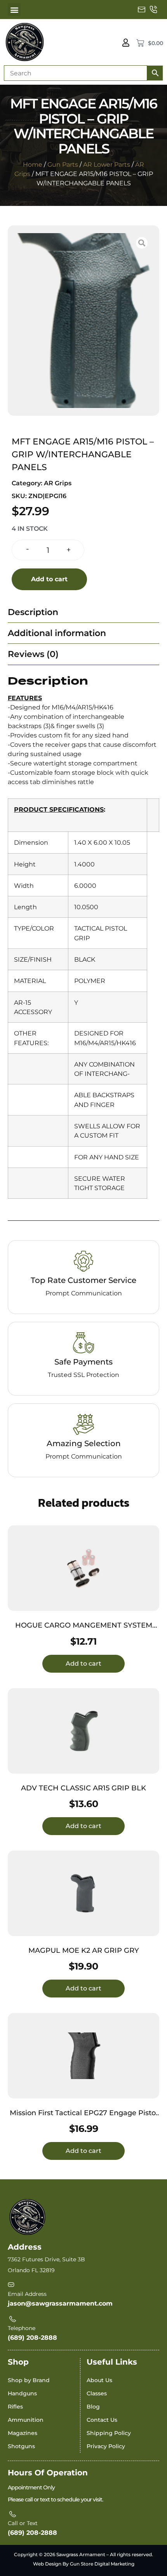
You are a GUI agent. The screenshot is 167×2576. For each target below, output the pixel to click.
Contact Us (102, 2420)
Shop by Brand (29, 2380)
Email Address (27, 2294)
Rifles (15, 2407)
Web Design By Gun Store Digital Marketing (84, 2564)
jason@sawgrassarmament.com (60, 2303)
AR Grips (58, 483)
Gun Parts (63, 165)
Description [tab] (33, 612)
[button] (14, 10)
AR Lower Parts (107, 165)
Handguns (22, 2393)
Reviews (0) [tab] (33, 654)
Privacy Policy (106, 2446)
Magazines (23, 2433)
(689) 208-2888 (32, 2338)
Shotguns (21, 2446)
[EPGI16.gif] (83, 321)
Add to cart (49, 579)
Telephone (22, 2328)
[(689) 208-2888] (153, 10)
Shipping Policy (109, 2433)
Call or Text (23, 2523)
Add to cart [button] (83, 1664)
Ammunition (26, 2420)
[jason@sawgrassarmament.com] (142, 10)
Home (33, 165)
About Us (99, 2380)
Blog (93, 2407)
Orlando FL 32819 (31, 2270)
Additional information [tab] (57, 633)
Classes (97, 2393)
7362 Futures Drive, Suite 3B (46, 2259)
